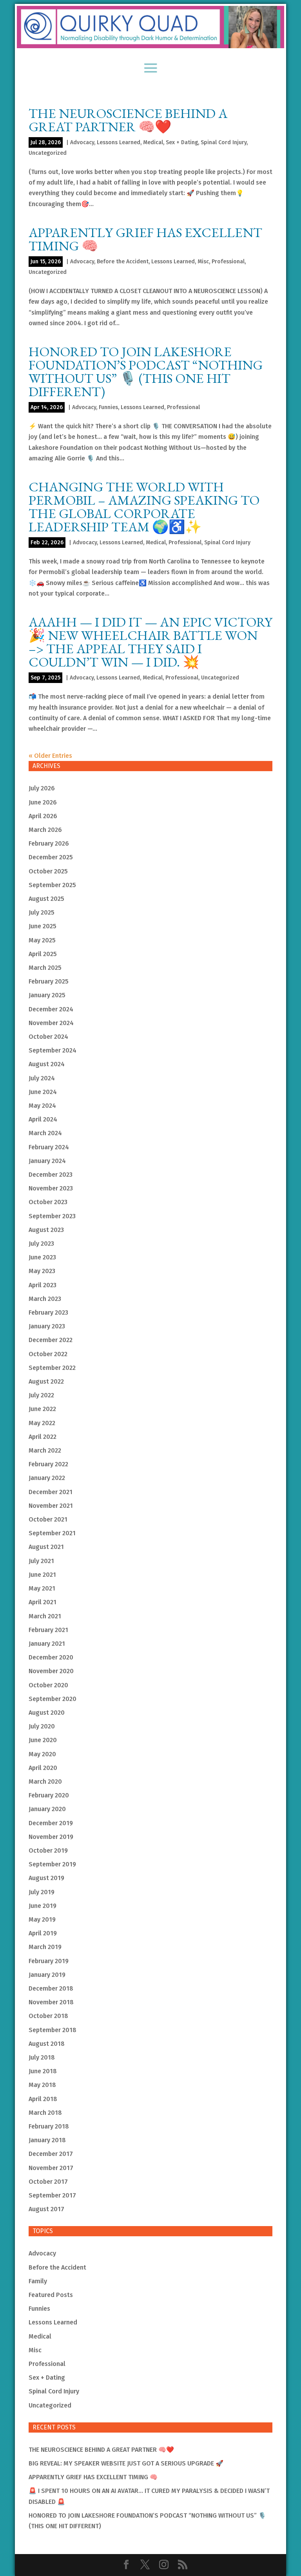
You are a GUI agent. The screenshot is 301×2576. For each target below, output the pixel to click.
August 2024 (47, 1064)
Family (38, 2281)
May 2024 (42, 1106)
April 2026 (43, 816)
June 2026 (43, 802)
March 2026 (45, 830)
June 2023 (42, 1257)
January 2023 (47, 1326)
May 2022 (42, 1423)
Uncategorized (48, 153)
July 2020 (42, 1726)
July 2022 (41, 1395)
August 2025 (46, 899)
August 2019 (46, 1878)
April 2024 (43, 1119)
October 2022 (48, 1354)
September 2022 (52, 1368)
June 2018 (43, 2071)
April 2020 (43, 1768)
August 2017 (46, 2209)
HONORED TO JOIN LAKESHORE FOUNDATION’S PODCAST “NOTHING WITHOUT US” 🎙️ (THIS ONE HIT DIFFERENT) (146, 371)
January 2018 (47, 2140)
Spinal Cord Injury (224, 142)
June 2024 (43, 1092)
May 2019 (42, 1919)
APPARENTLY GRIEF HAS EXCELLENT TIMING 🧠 (145, 239)
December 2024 (51, 1009)
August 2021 (46, 1547)
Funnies (108, 407)
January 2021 (47, 1644)
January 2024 (47, 1161)
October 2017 (48, 2182)
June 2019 (43, 1906)
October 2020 (48, 1685)
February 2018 (49, 2126)
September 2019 (52, 1864)
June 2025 (43, 926)
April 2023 (43, 1285)
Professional (228, 262)
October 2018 (48, 2016)
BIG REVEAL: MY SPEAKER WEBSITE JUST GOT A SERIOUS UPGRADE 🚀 (126, 2463)
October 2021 (48, 1519)
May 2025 (42, 940)
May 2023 (42, 1271)
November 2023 (51, 1188)
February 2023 (48, 1312)
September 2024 (53, 1050)
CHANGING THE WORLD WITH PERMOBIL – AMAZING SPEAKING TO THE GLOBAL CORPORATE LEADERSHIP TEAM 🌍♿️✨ (144, 507)
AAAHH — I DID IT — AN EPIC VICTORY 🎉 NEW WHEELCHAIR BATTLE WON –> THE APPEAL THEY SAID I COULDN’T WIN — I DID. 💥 (150, 642)
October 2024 (48, 1037)
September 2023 (52, 1216)
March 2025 (45, 968)
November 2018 (51, 2002)
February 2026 (49, 843)
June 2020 (43, 1740)
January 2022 (47, 1478)
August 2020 (47, 1713)
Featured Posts (51, 2295)
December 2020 (51, 1657)
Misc (203, 262)
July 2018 (42, 2057)
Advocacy (82, 142)
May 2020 (42, 1754)
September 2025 (52, 885)
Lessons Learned (119, 142)
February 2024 (49, 1147)
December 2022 (51, 1340)
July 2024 (42, 1078)
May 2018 (42, 2085)
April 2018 (43, 2099)
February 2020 (49, 1795)
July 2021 (41, 1561)
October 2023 (48, 1202)
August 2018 (47, 2044)
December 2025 (51, 857)
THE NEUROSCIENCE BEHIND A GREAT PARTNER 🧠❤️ (128, 120)
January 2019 (47, 1975)
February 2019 (49, 1961)
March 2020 (45, 1782)
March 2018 (45, 2113)
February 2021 (48, 1630)
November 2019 (51, 1837)
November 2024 (51, 1023)
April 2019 (43, 1933)
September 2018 (53, 2030)
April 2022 (43, 1437)
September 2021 (52, 1533)
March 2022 (45, 1450)
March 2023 (45, 1299)
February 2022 (48, 1464)
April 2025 (43, 954)
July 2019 (42, 1892)
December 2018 (51, 1988)
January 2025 (47, 995)
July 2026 (42, 788)
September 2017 (52, 2195)
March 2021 (45, 1616)
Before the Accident (123, 262)
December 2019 (51, 1823)
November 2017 (51, 2168)
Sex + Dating (182, 142)
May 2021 (42, 1588)
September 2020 (53, 1699)
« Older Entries (50, 756)
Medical (153, 142)
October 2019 (48, 1850)
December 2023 (51, 1175)
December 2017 (51, 2154)
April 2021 (43, 1602)
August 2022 (46, 1381)
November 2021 (51, 1506)
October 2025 (48, 871)
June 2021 (42, 1575)
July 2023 (41, 1244)
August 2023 (46, 1230)
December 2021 (51, 1492)
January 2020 (47, 1809)
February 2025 (49, 981)
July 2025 (42, 912)
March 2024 (45, 1133)
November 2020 (51, 1671)
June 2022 (42, 1409)
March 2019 (45, 1947)
